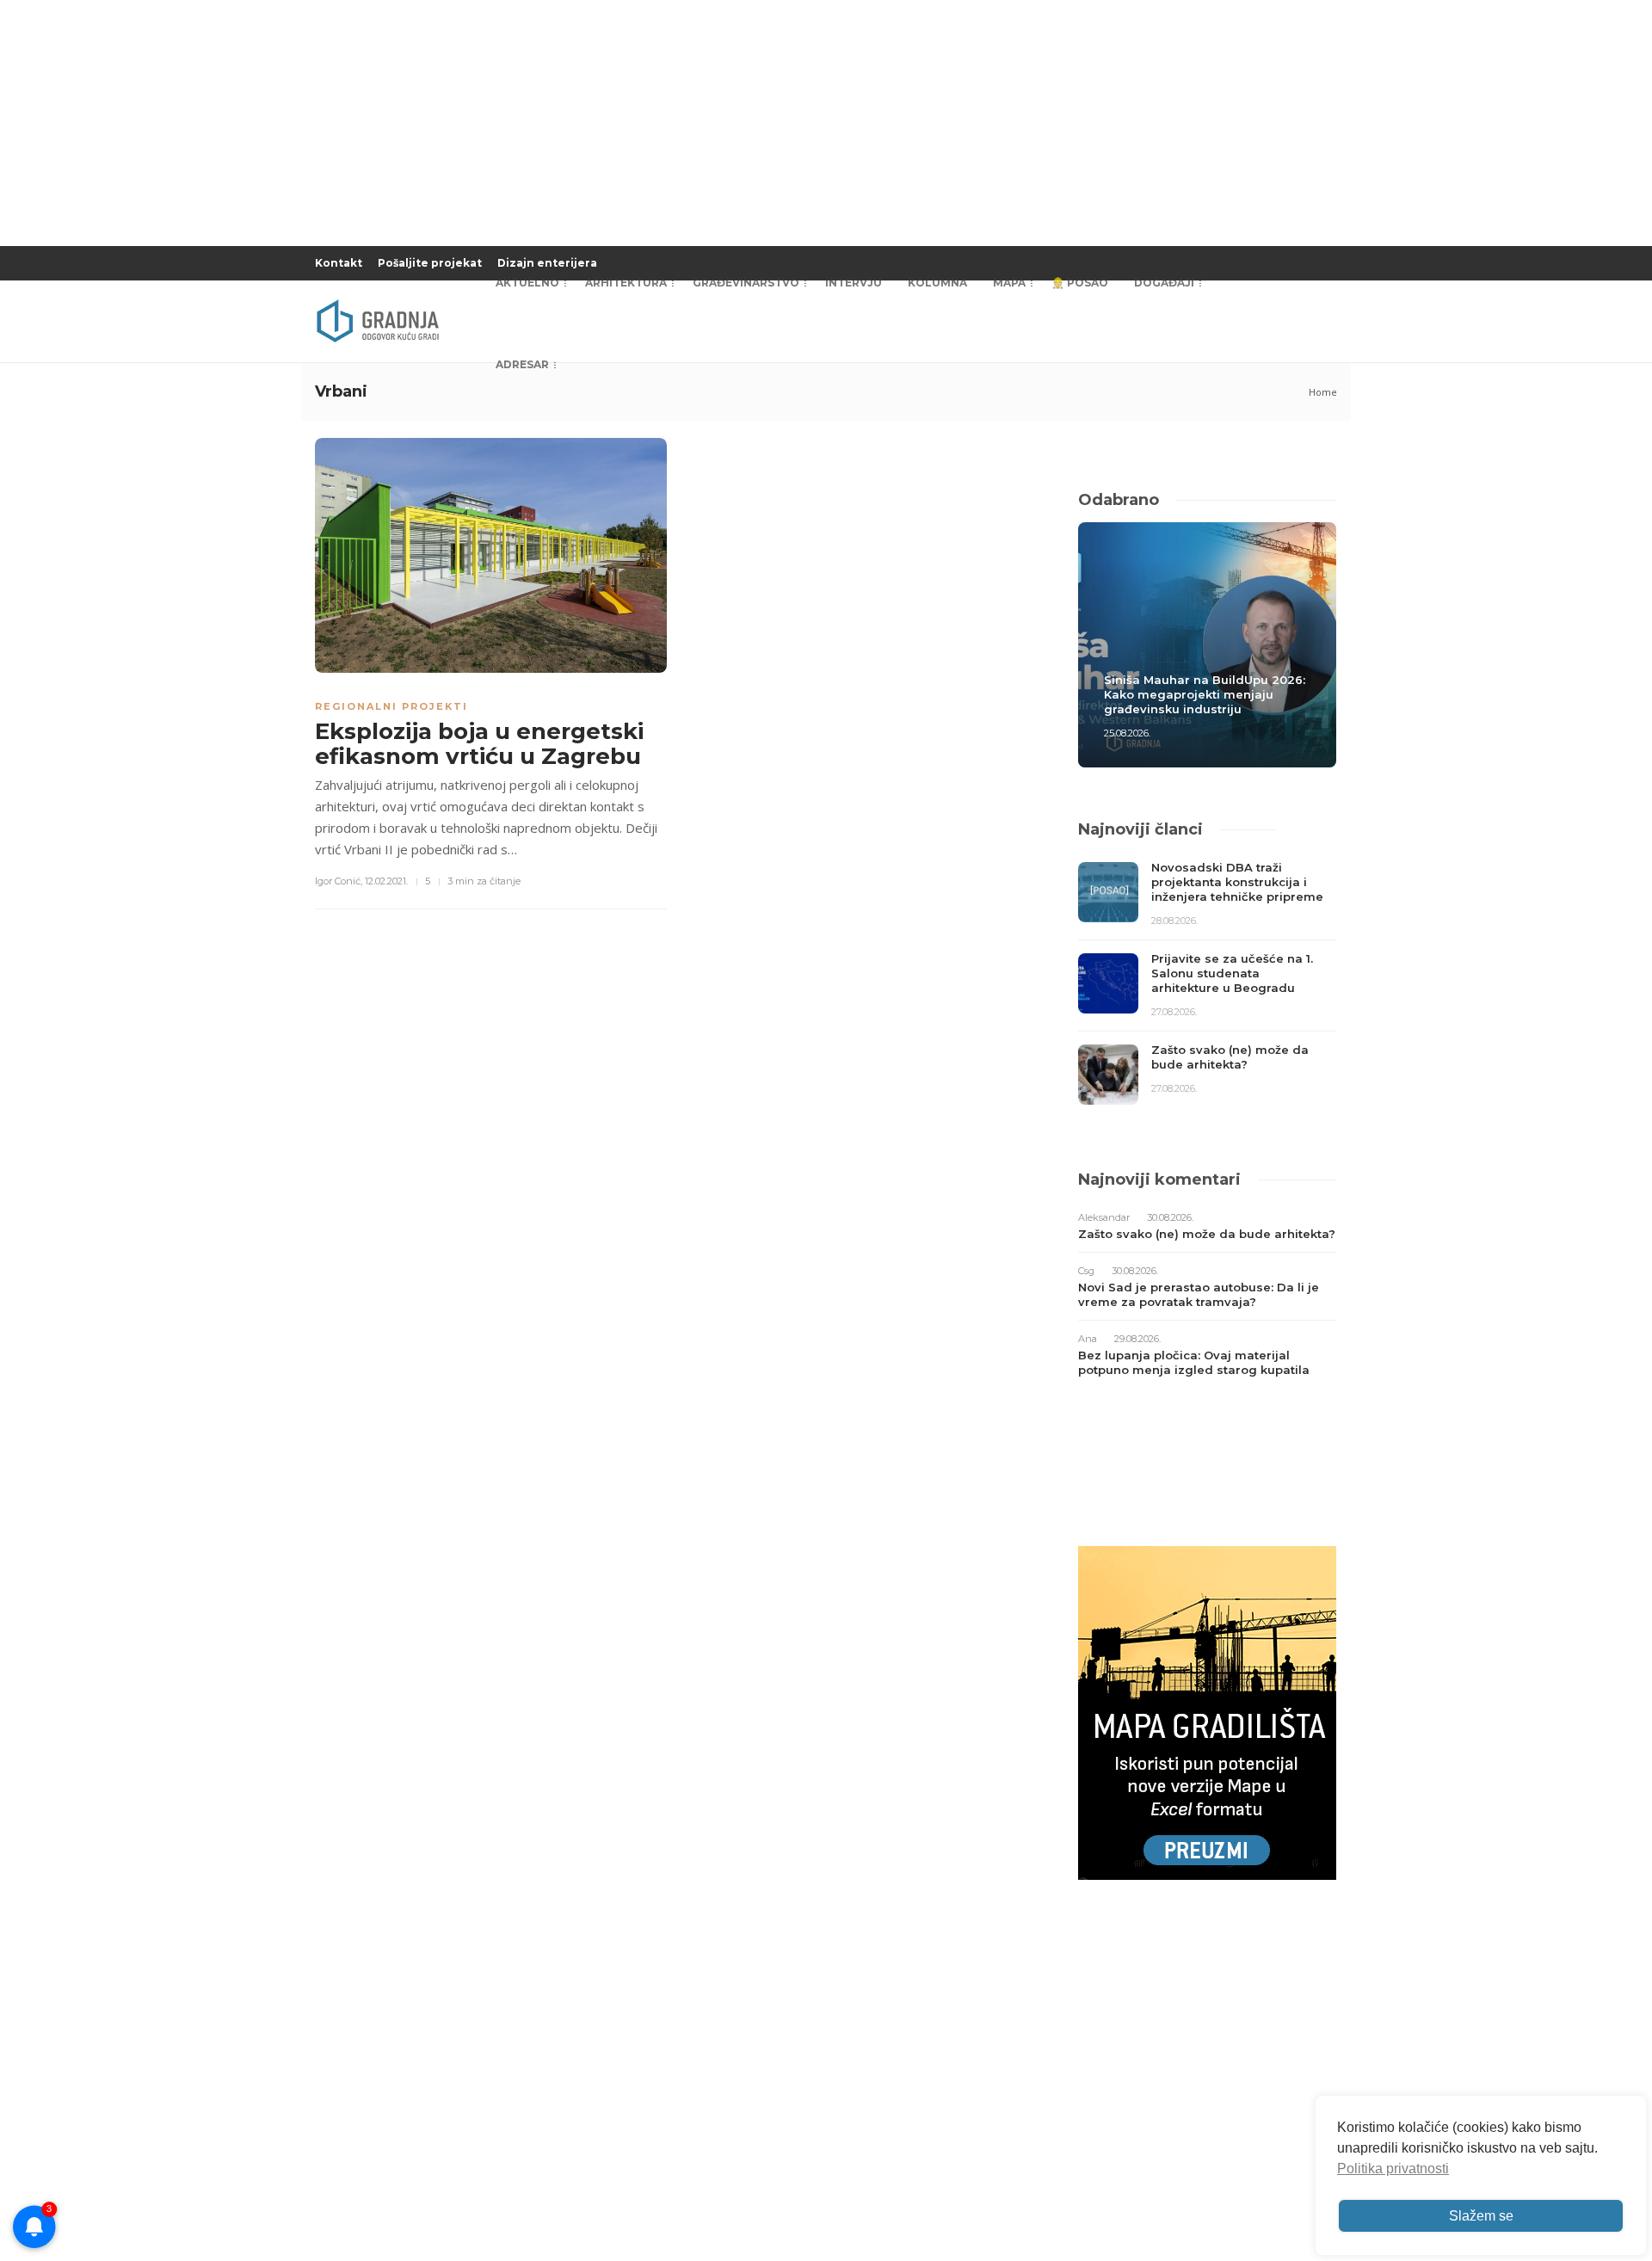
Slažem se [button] (1481, 2216)
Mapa (1009, 283)
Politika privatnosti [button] (1393, 2169)
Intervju (854, 283)
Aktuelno (527, 283)
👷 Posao (1080, 283)
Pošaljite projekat (430, 263)
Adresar (522, 364)
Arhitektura (626, 283)
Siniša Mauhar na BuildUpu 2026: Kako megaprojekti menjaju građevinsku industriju (1205, 694)
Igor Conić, (339, 881)
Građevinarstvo (746, 283)
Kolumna (937, 283)
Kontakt (339, 263)
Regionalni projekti (391, 706)
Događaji (1164, 283)
